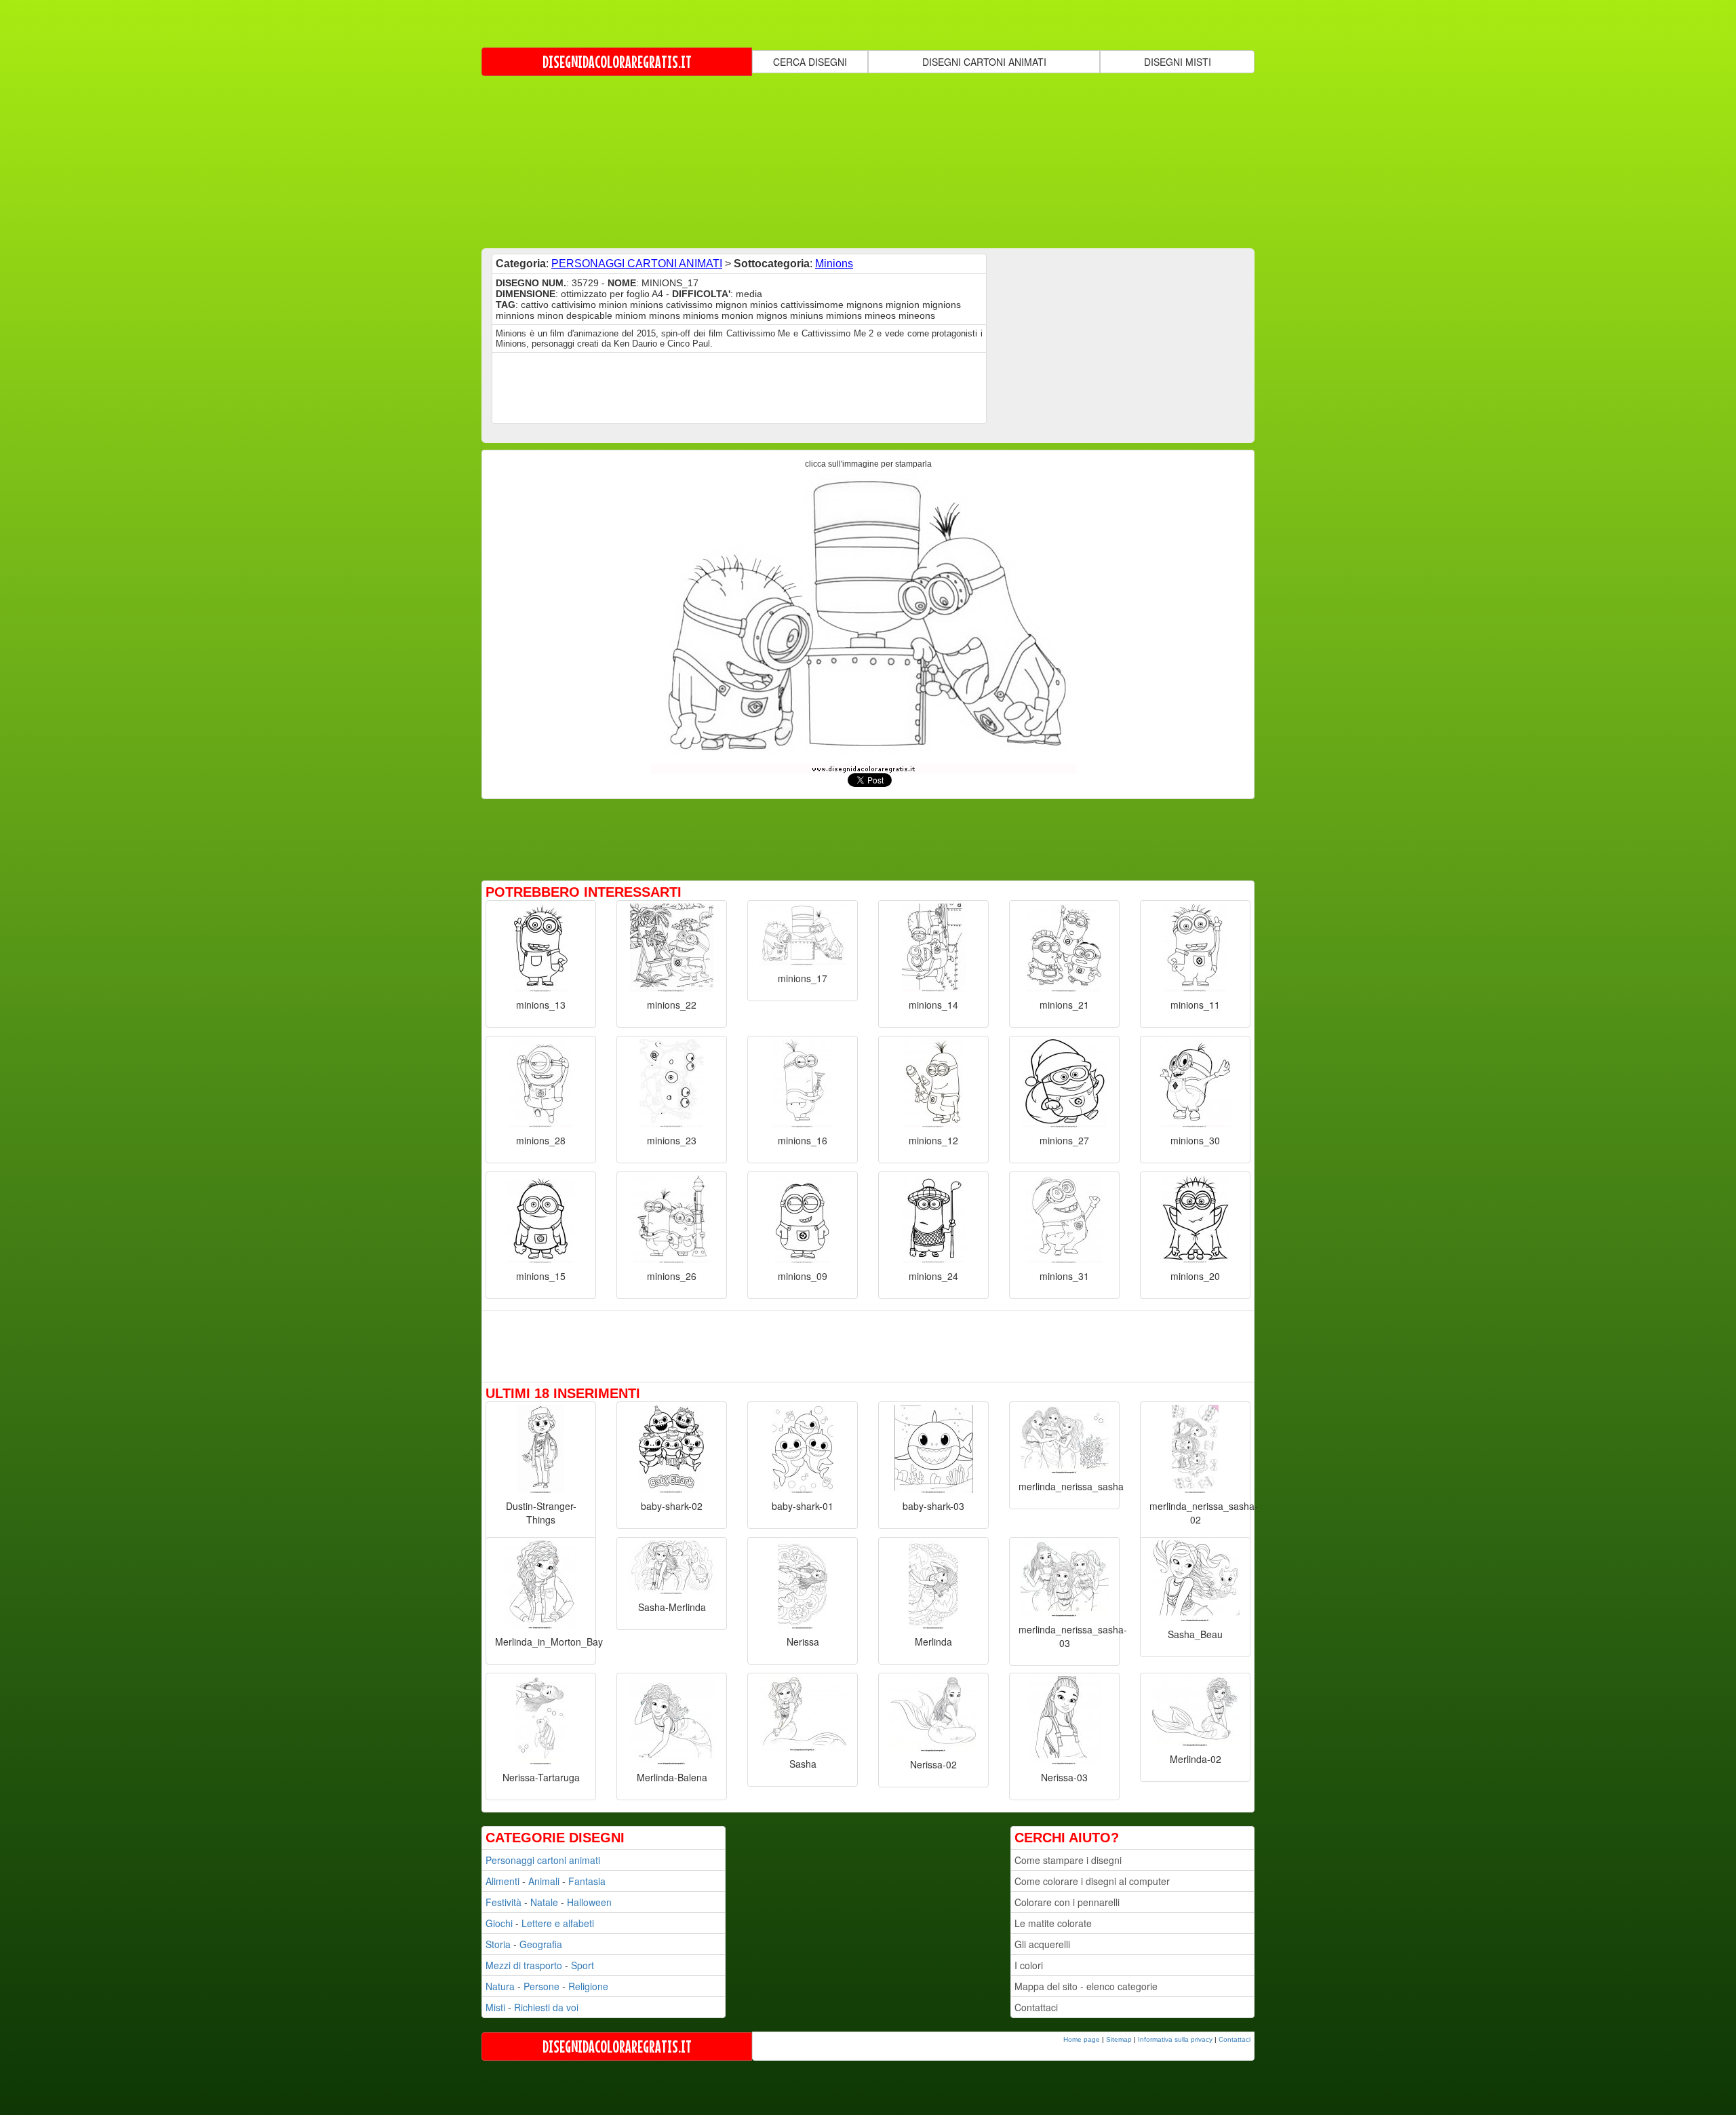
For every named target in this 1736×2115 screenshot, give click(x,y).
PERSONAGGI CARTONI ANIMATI (637, 264)
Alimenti (502, 1881)
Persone (541, 1986)
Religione (588, 1986)
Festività (504, 1902)
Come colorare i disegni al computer (1092, 1881)
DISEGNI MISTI (1178, 62)
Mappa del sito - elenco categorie (1086, 1986)
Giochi (499, 1923)
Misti (495, 2007)
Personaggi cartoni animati (543, 1860)
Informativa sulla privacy (1175, 2039)
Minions (834, 264)
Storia (498, 1944)
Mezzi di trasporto (524, 1965)
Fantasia (587, 1881)
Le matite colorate (1053, 1923)
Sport (583, 1965)
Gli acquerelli (1042, 1944)
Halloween (589, 1902)
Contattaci (1036, 2007)
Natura (500, 1986)
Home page (1082, 2039)
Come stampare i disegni (1068, 1860)
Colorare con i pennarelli (1067, 1902)
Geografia (541, 1944)
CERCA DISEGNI (810, 62)
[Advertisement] (868, 161)
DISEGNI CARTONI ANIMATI (984, 62)
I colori (1029, 1965)
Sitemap (1119, 2039)
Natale (544, 1902)
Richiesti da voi (546, 2007)
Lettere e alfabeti (558, 1923)
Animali (544, 1881)
